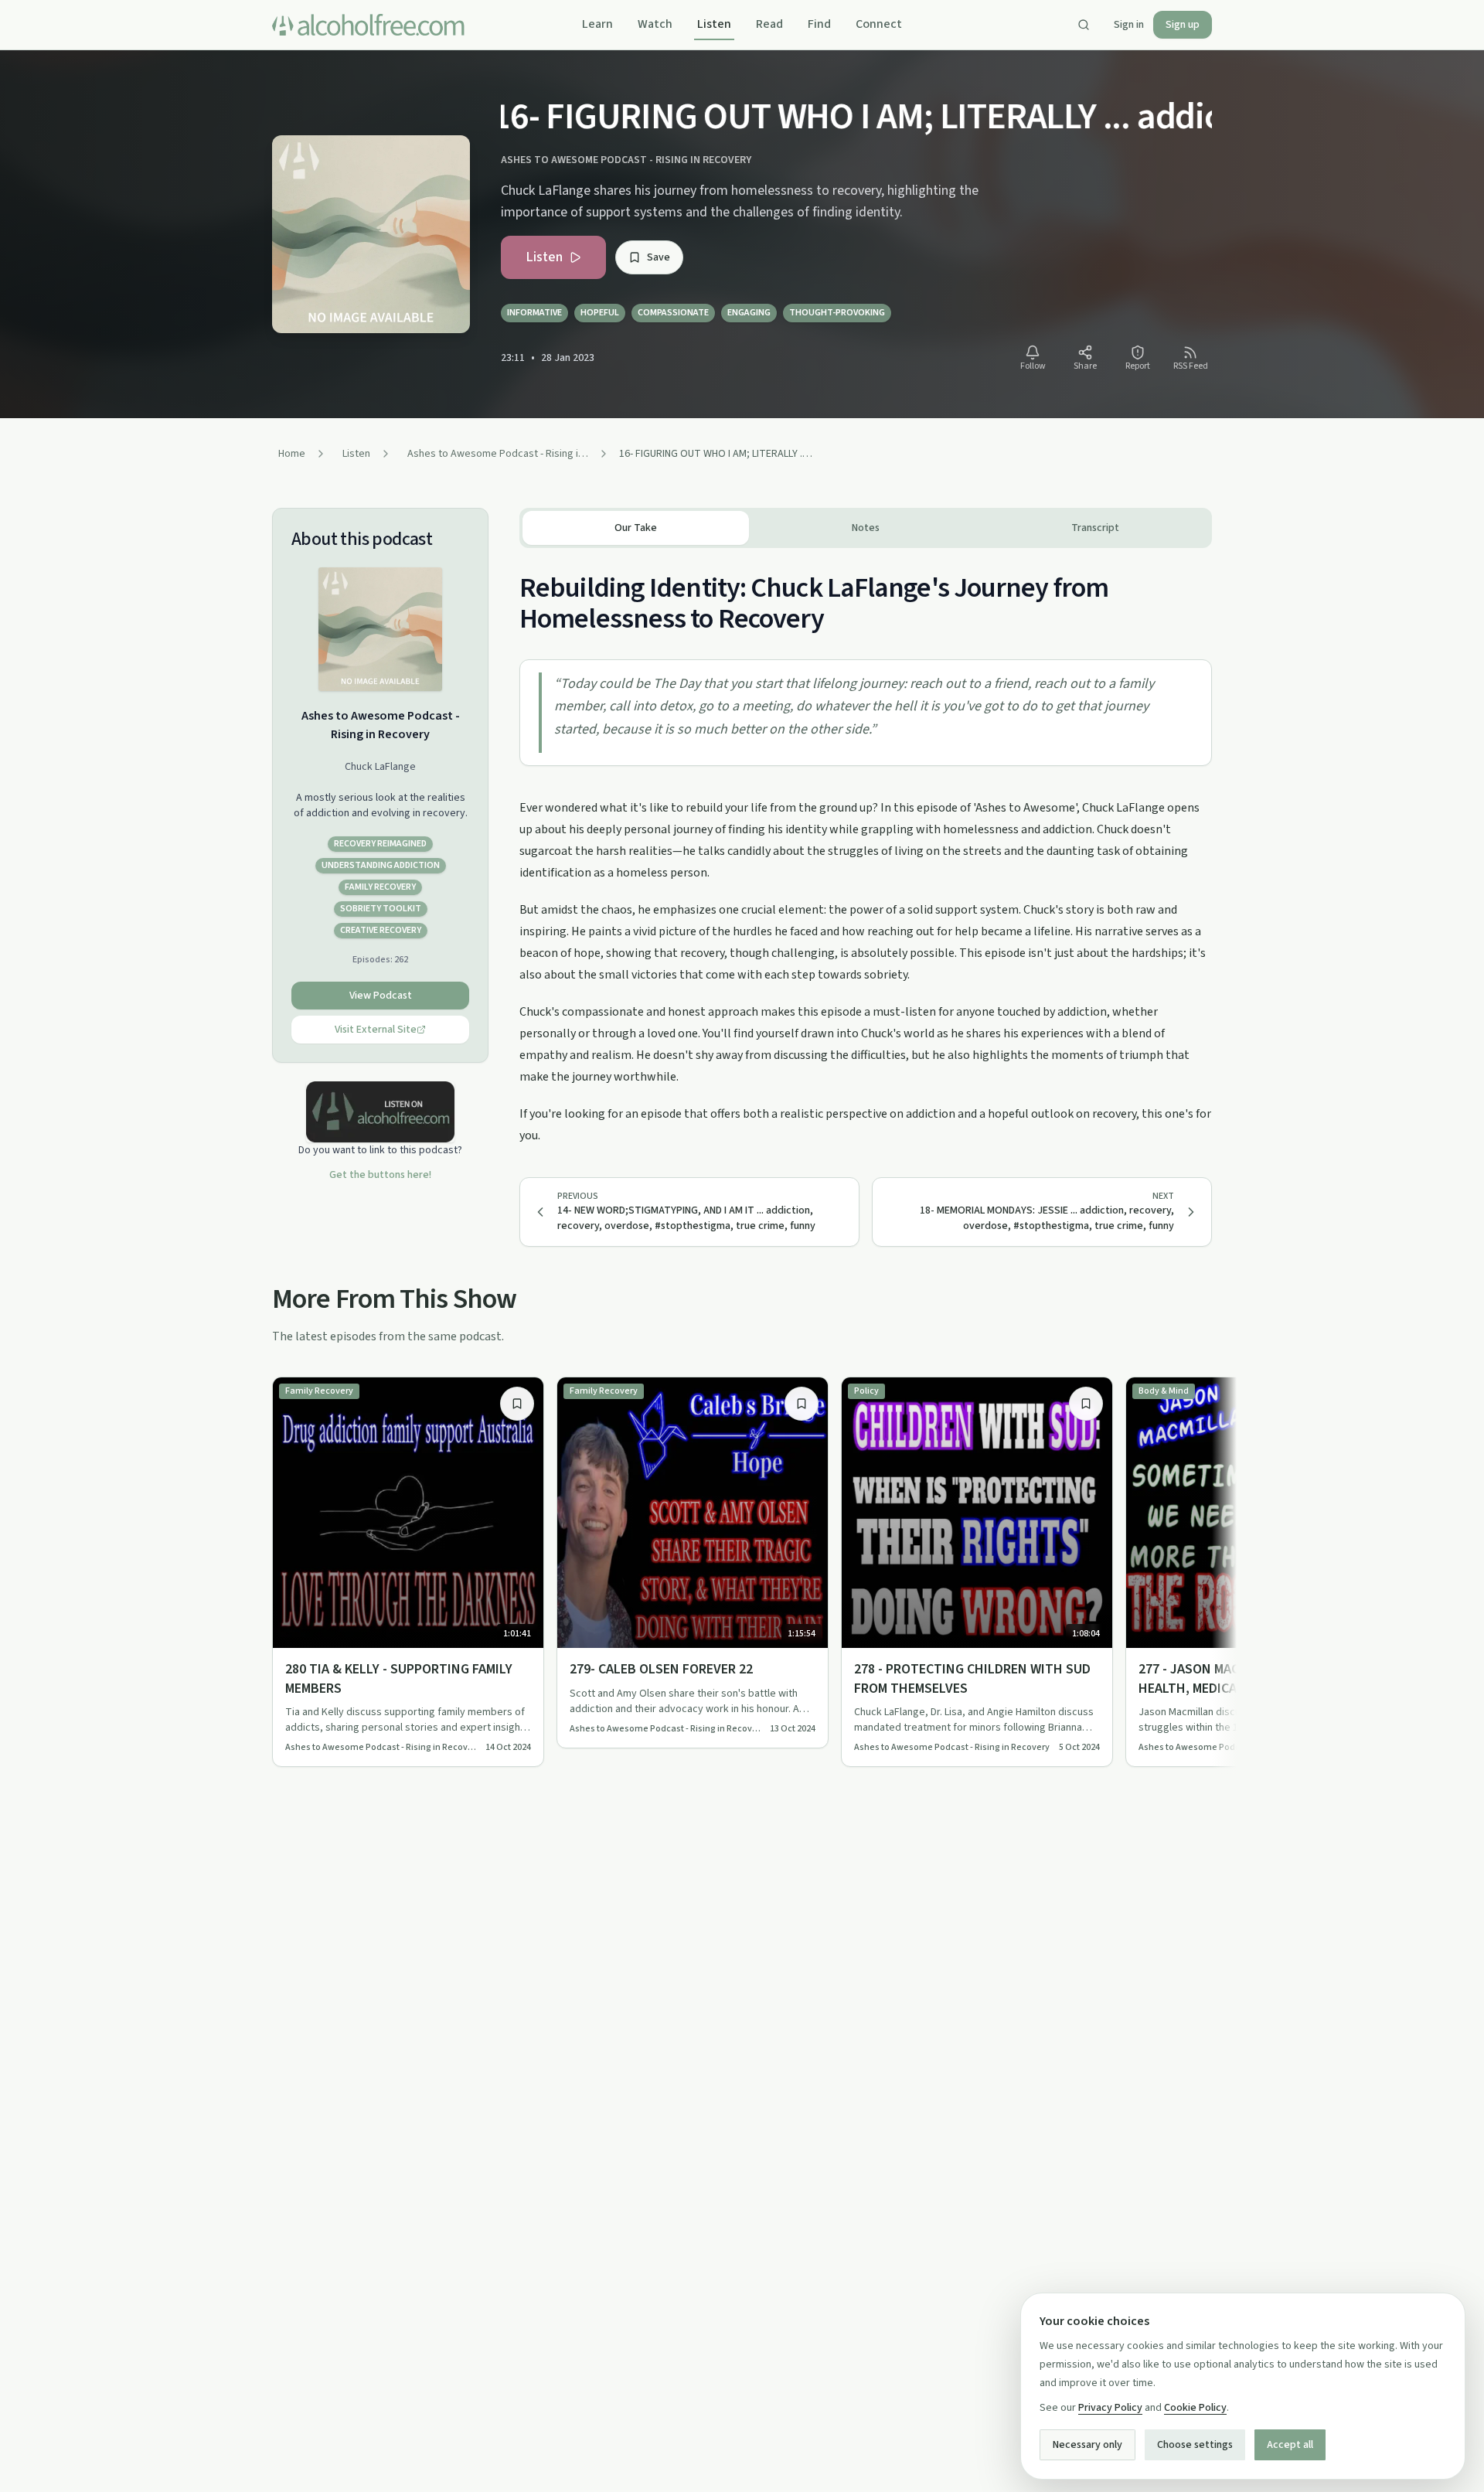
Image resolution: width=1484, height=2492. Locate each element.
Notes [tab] (866, 528)
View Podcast (381, 996)
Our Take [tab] (636, 528)
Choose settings (1195, 2445)
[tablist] (866, 528)
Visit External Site (376, 1030)
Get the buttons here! (380, 1175)
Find (819, 24)
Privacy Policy (1110, 2408)
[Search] (1084, 25)
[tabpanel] (866, 847)
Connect (879, 24)
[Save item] (517, 1404)
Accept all (1290, 2445)
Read (769, 24)
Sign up (1183, 25)
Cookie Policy (1195, 2408)
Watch (655, 24)
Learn (597, 24)
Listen (714, 24)
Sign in (1129, 25)
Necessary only (1087, 2445)
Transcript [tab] (1095, 528)
